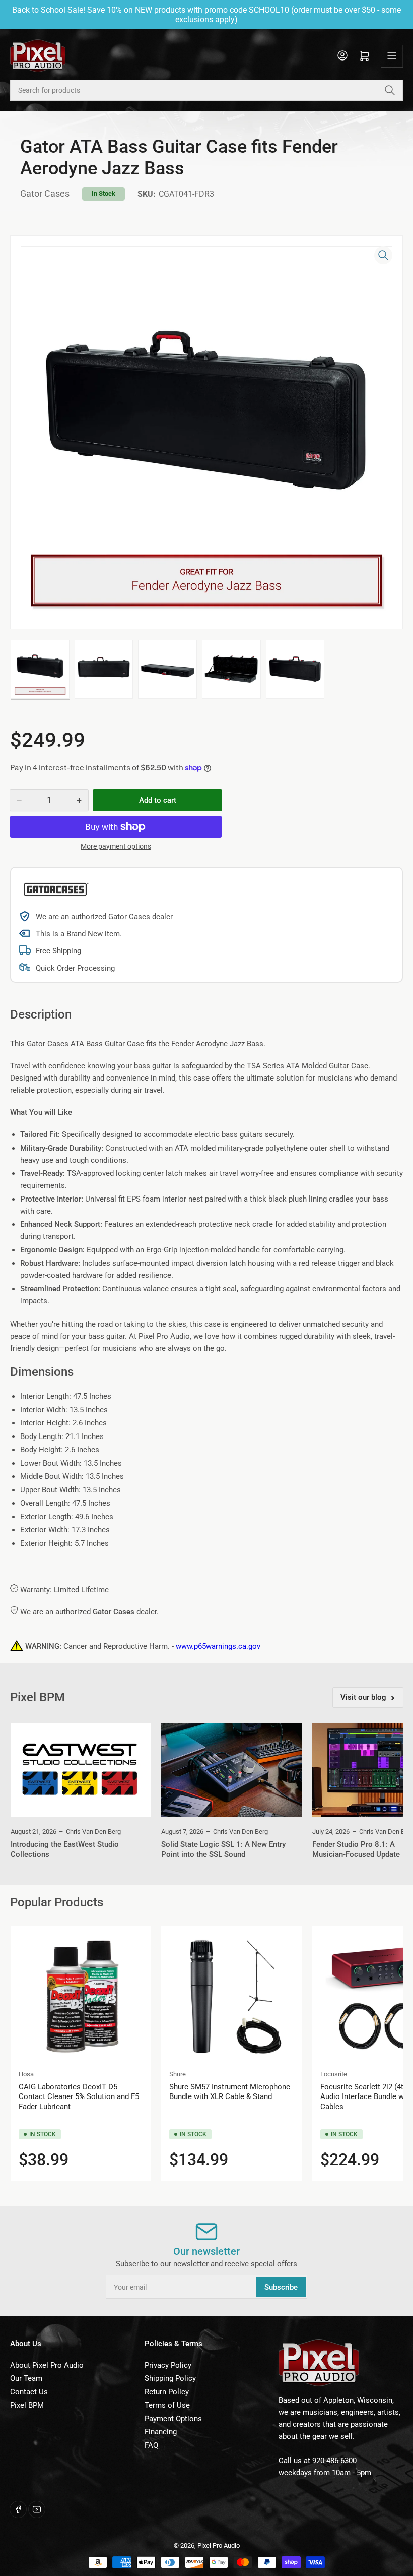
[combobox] (206, 90)
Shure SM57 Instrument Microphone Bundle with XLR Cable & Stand (230, 2092)
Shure (178, 2074)
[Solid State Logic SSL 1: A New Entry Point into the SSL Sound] (231, 1770)
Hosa (26, 2074)
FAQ (151, 2445)
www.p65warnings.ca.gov (218, 1646)
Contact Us (29, 2392)
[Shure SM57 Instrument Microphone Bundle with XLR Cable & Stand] (231, 1996)
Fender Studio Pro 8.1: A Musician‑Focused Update (356, 1849)
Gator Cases (45, 193)
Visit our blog (363, 1697)
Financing (161, 2432)
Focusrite (334, 2074)
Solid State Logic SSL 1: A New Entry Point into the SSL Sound (223, 1849)
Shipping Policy (170, 2378)
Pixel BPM (27, 2405)
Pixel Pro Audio (219, 2545)
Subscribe (281, 2287)
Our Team (26, 2378)
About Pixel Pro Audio (47, 2365)
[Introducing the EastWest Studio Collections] (81, 1770)
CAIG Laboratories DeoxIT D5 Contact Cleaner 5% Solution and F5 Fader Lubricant (79, 2097)
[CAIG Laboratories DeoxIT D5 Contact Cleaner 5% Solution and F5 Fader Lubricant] (81, 1996)
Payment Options (173, 2419)
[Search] (390, 90)
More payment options (116, 846)
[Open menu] (392, 56)
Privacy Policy (168, 2365)
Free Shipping (58, 951)
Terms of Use (167, 2405)
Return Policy (167, 2392)
